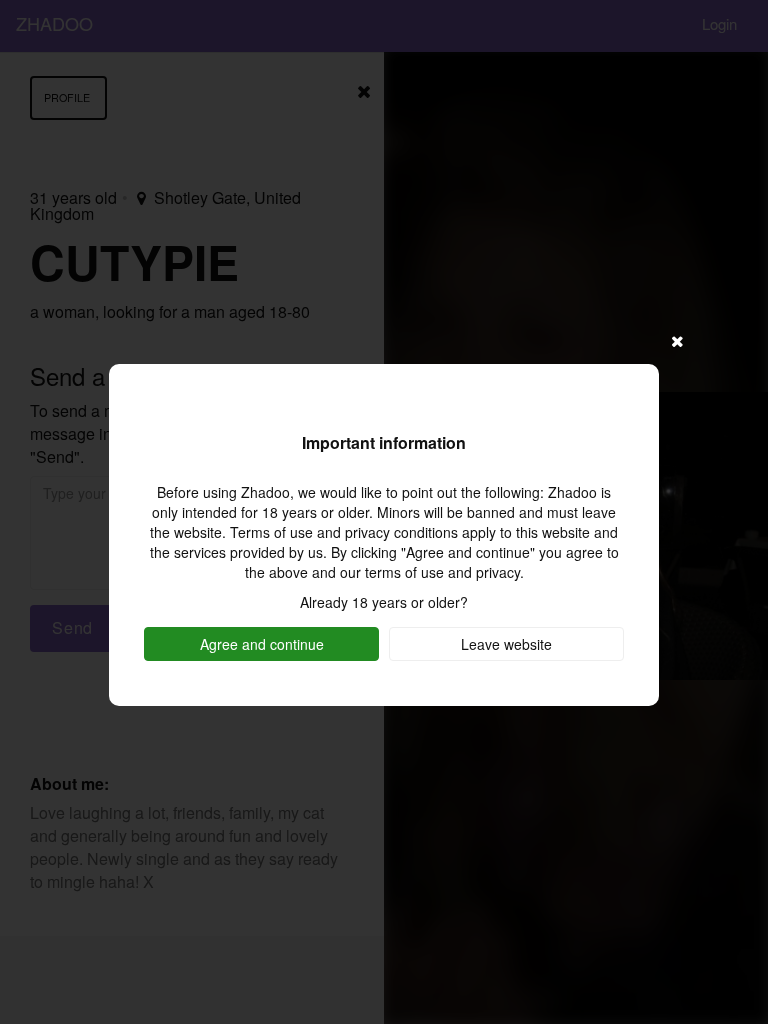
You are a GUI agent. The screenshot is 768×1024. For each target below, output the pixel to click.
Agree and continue (262, 644)
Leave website (506, 644)
